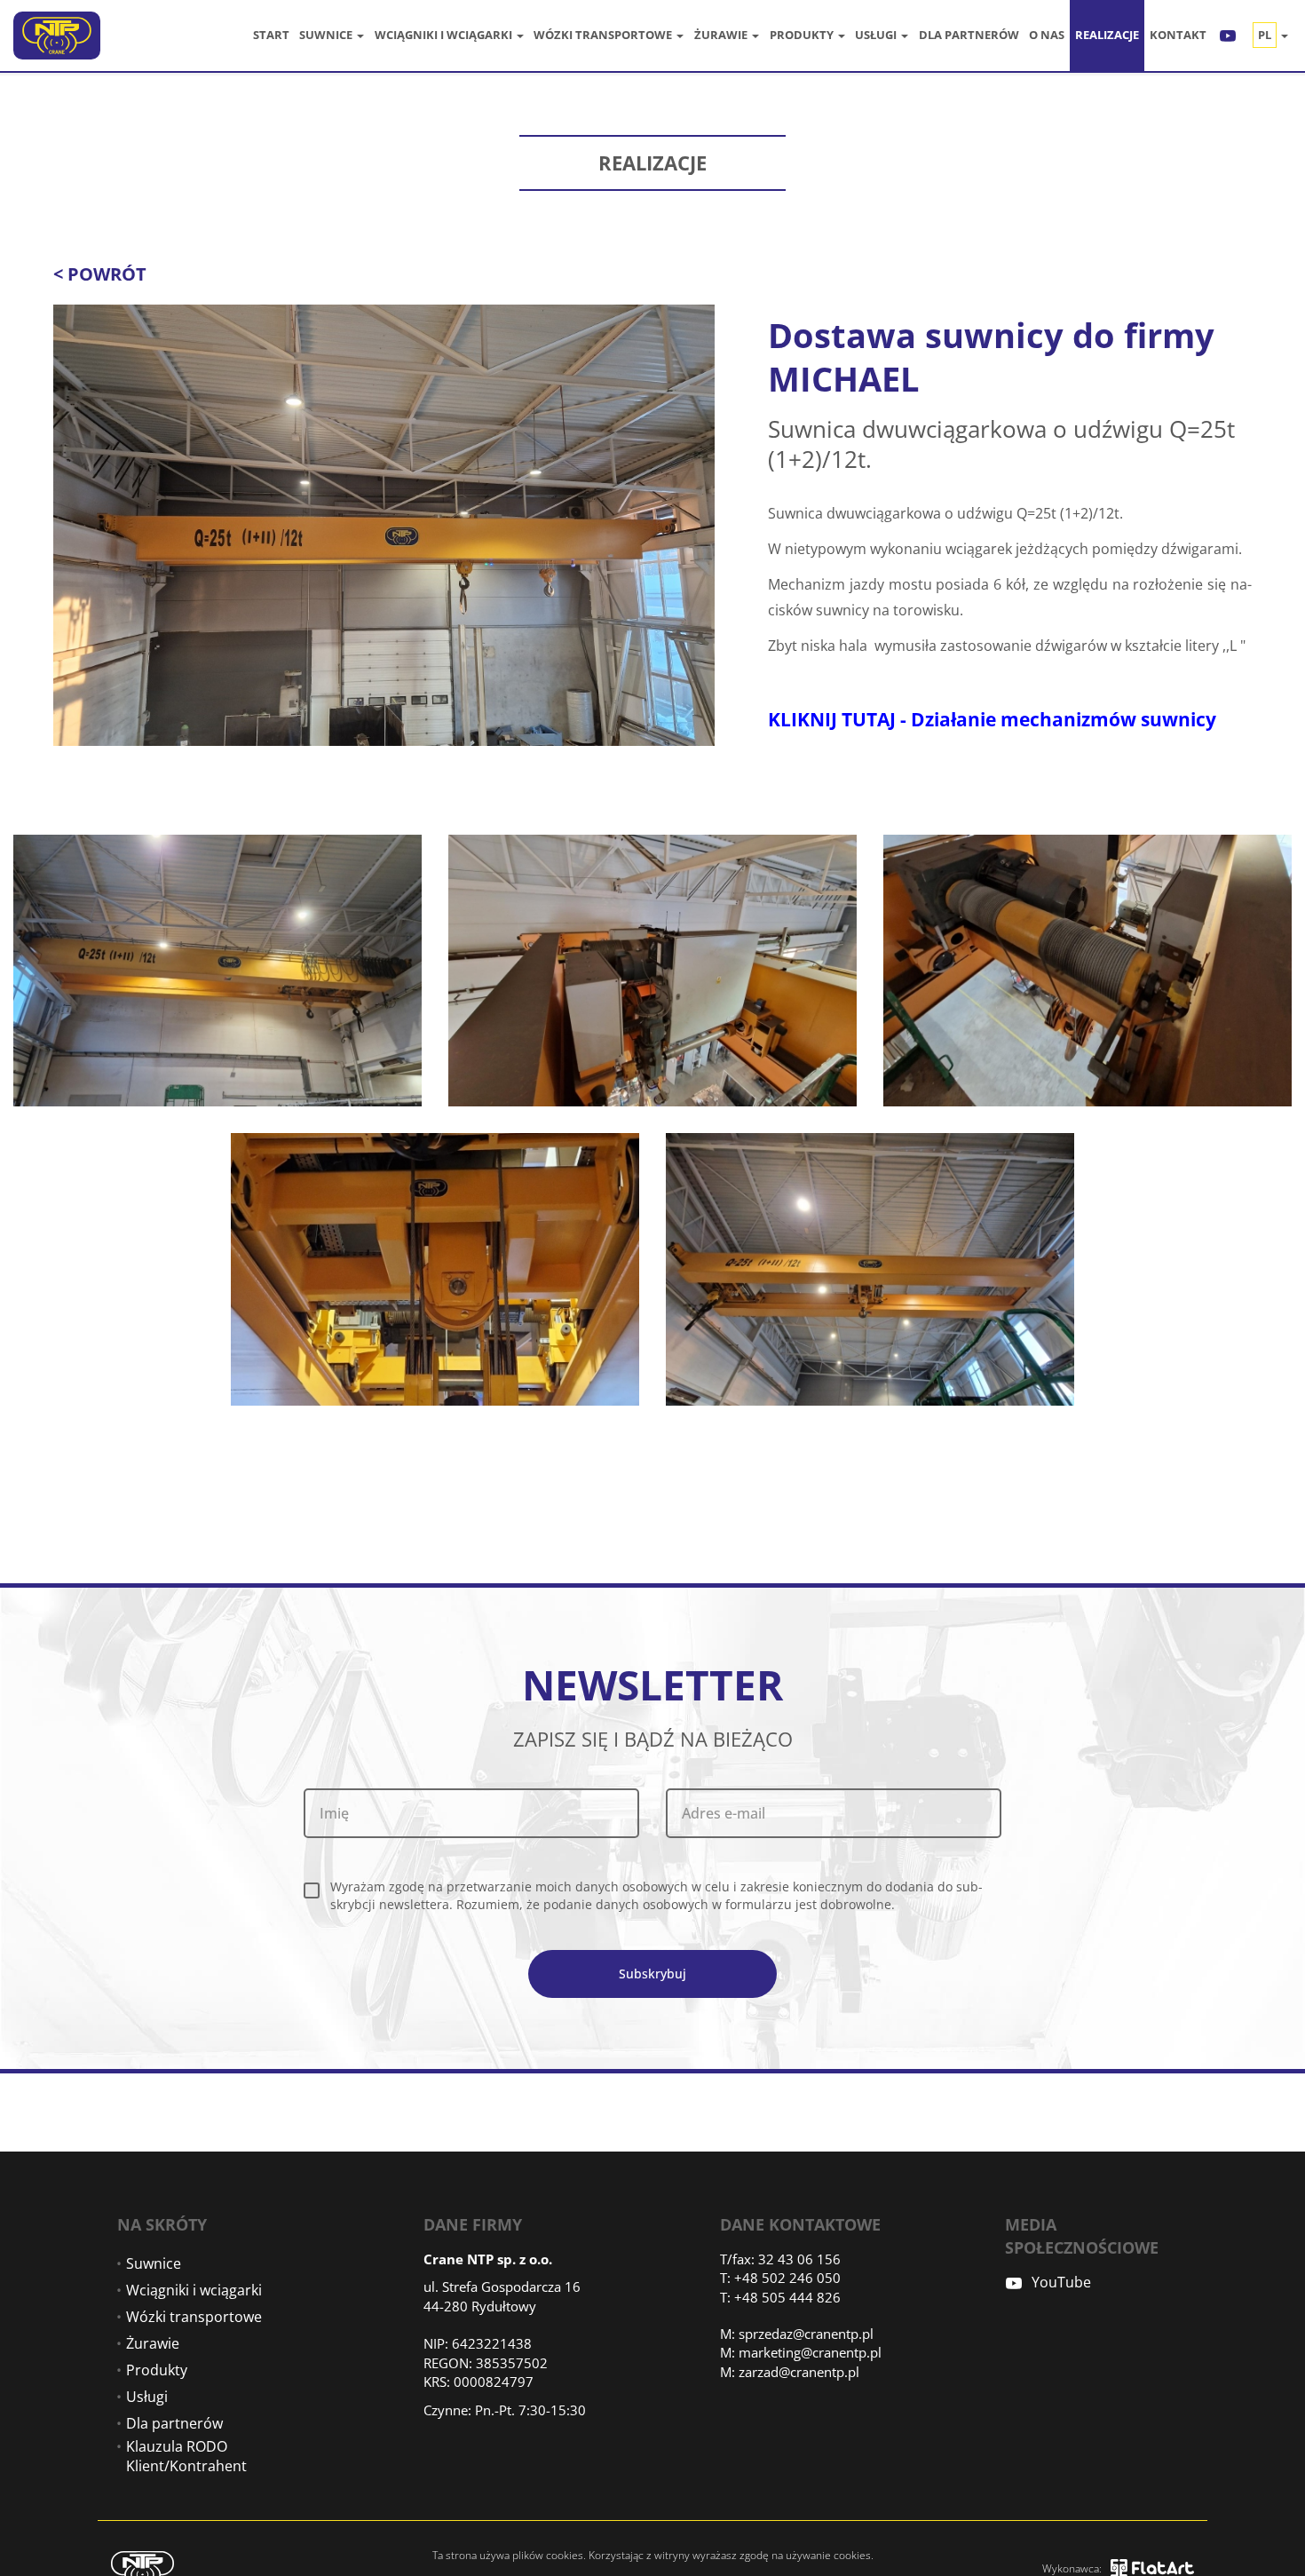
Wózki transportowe (604, 35)
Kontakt (1178, 35)
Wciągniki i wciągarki (445, 35)
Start (271, 35)
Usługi (877, 35)
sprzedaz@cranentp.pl (806, 2334)
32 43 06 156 (799, 2259)
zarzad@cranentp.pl (799, 2372)
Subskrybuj (652, 1974)
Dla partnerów (969, 35)
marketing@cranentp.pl (810, 2352)
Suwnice (327, 35)
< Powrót (100, 274)
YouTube (1061, 2282)
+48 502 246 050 (787, 2278)
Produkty (803, 35)
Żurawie (722, 35)
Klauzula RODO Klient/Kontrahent (186, 2456)
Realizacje (1107, 35)
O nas (1047, 35)
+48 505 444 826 (787, 2297)
